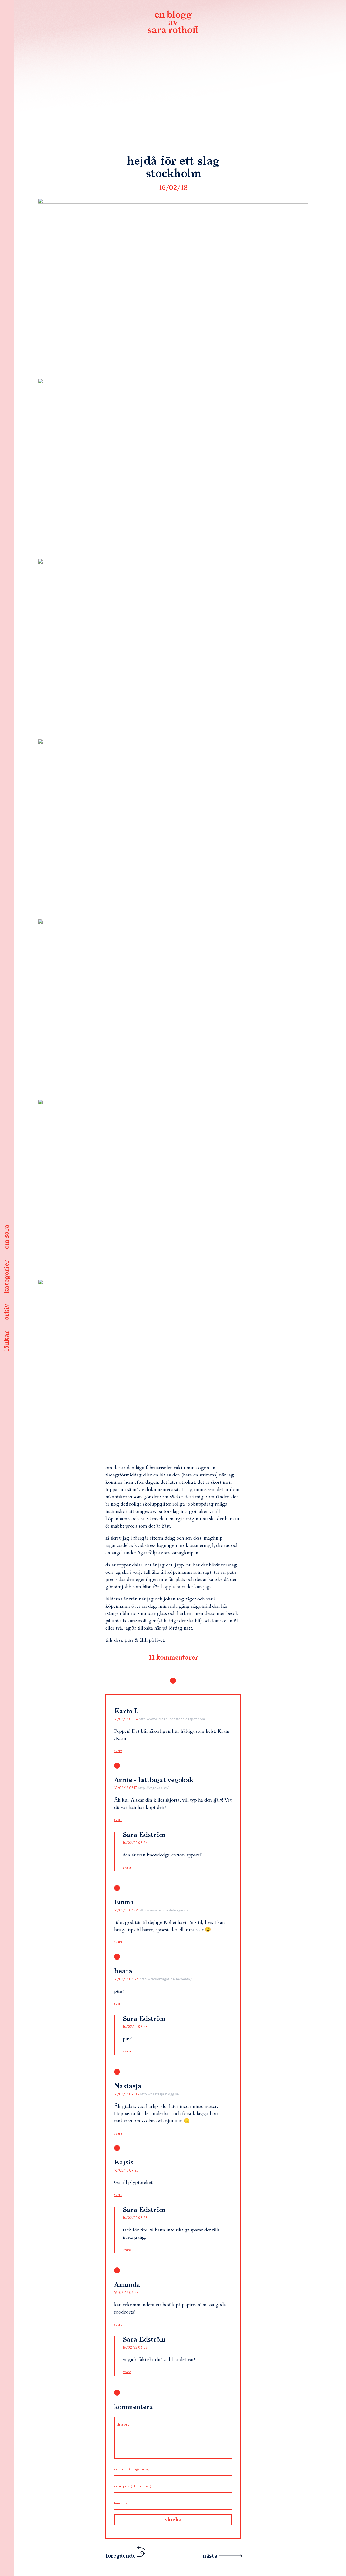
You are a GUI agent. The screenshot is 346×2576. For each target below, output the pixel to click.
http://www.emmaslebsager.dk (164, 1910)
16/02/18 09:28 (126, 2170)
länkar (7, 1341)
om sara (7, 1237)
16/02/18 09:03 (127, 2094)
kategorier (7, 1277)
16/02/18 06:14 (126, 1719)
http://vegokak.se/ (153, 1788)
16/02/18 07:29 (126, 1910)
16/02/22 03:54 (135, 1843)
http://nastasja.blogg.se (159, 2094)
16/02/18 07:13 (126, 1788)
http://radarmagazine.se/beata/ (166, 1979)
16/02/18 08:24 (127, 1979)
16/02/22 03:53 (135, 2027)
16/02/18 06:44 (127, 2293)
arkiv (7, 1312)
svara (118, 1751)
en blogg (173, 23)
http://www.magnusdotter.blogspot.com (172, 1719)
